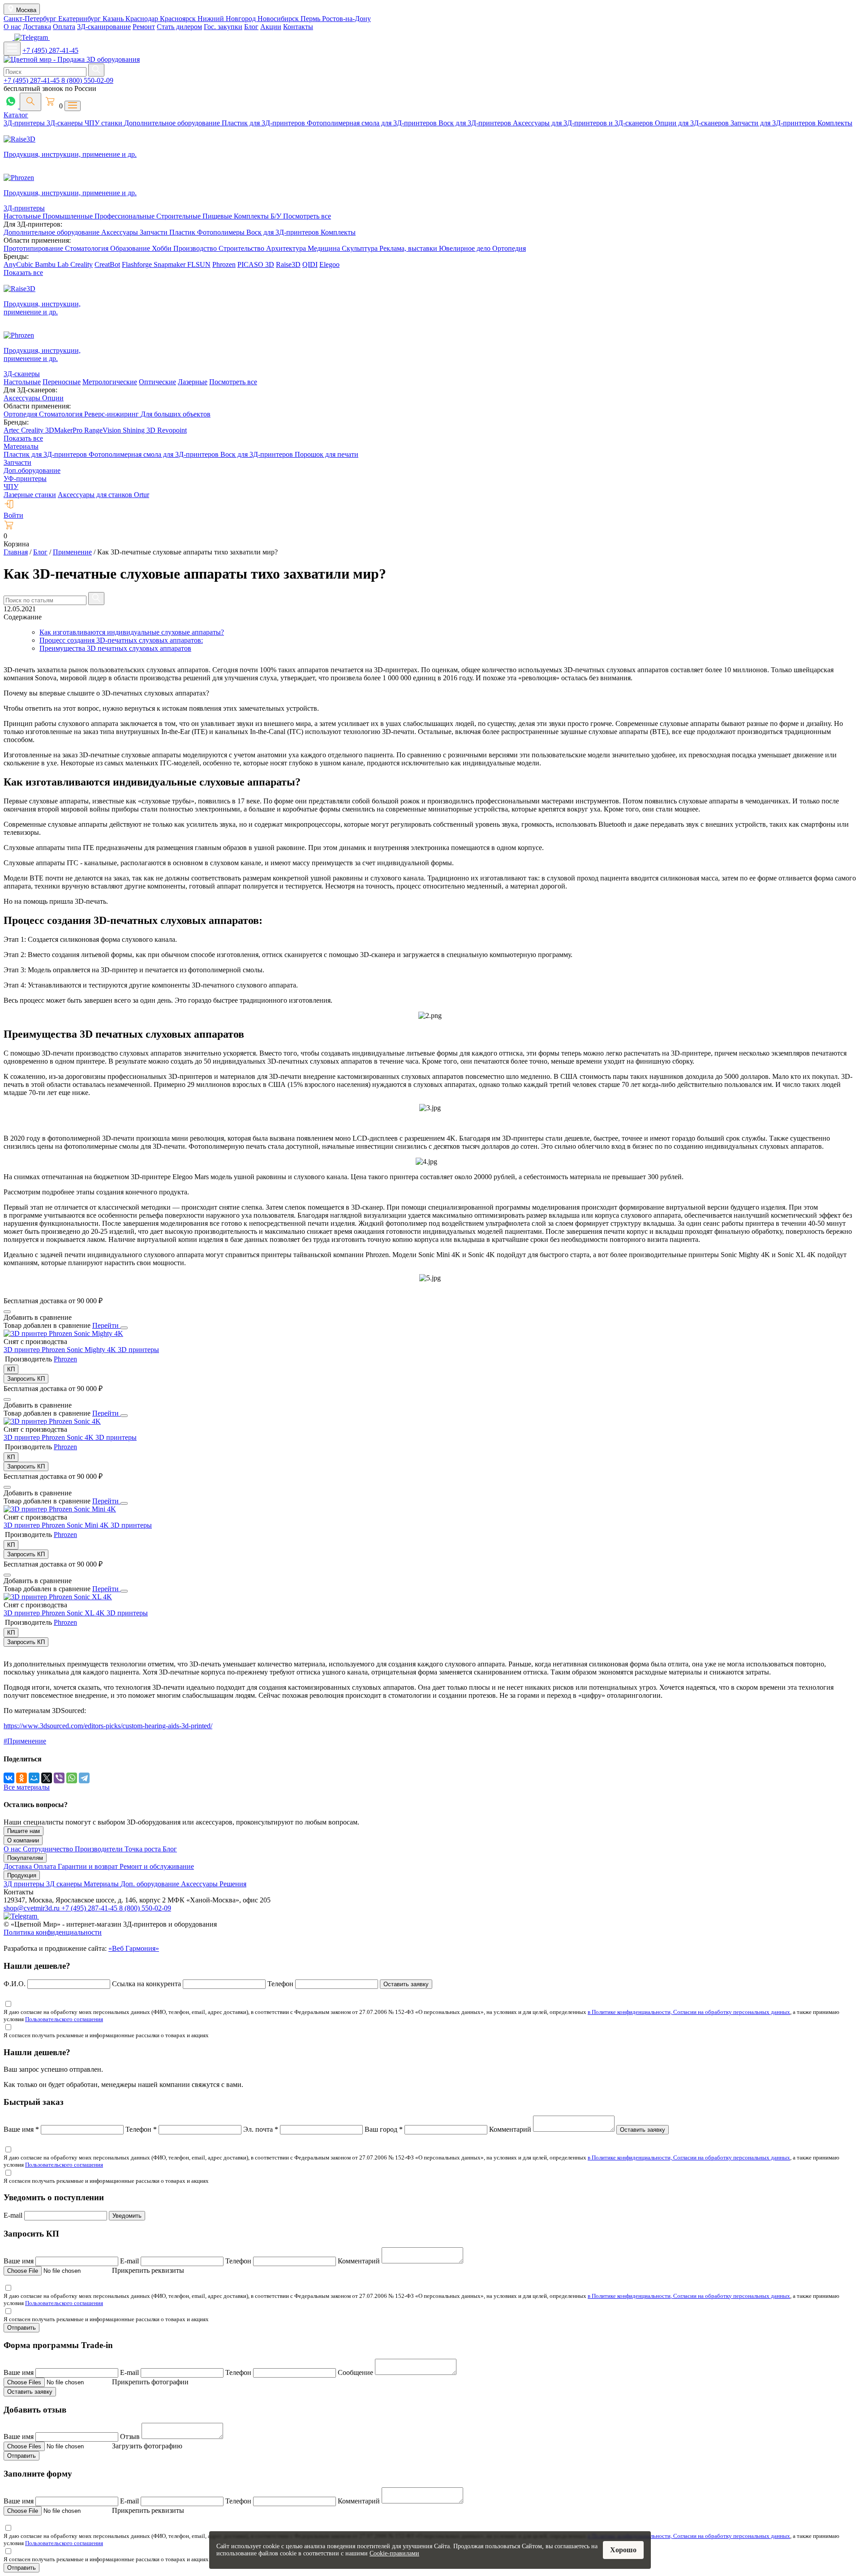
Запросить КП (26, 1379)
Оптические (157, 382)
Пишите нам (24, 1831)
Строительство (242, 248)
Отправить (21, 2328)
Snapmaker (170, 264)
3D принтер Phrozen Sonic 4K (49, 1437)
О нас (12, 27)
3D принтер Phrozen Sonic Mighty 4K (61, 1350)
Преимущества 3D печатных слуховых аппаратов (115, 648)
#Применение (25, 1741)
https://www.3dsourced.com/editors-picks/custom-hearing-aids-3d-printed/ (108, 1726)
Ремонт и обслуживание (157, 1866)
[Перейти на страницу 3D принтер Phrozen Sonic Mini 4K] (60, 1509)
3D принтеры (138, 1350)
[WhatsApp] (72, 1778)
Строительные (179, 216)
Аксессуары (120, 232)
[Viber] (59, 1778)
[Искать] (96, 70)
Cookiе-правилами (394, 2553)
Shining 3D (140, 430)
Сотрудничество (49, 1849)
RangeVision (103, 430)
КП (11, 1369)
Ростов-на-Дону (346, 19)
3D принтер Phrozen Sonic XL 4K (55, 1613)
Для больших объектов (176, 414)
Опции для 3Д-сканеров (693, 123)
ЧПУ (11, 487)
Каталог (16, 115)
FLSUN (199, 264)
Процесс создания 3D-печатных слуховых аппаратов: (121, 640)
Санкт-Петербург (31, 19)
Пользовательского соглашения (64, 2019)
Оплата (64, 27)
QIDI (310, 264)
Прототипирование (34, 248)
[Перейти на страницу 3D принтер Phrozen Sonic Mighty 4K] (63, 1333)
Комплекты (835, 123)
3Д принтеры (25, 1884)
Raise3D (288, 264)
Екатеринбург (80, 19)
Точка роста (144, 1849)
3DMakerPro (65, 430)
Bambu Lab (53, 264)
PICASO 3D (256, 264)
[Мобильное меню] (12, 49)
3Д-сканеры (66, 123)
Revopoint (172, 430)
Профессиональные (125, 216)
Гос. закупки (223, 27)
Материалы (21, 446)
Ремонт (144, 27)
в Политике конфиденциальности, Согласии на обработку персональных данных (689, 2012)
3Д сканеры (65, 1884)
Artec (12, 430)
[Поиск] (30, 102)
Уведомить (127, 2216)
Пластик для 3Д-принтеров (264, 123)
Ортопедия (509, 248)
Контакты (298, 27)
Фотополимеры (222, 232)
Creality (82, 264)
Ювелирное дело (466, 248)
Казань (114, 19)
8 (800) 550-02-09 (87, 80)
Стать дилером (179, 27)
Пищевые (218, 216)
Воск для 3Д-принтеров (476, 123)
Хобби (163, 248)
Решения (233, 1884)
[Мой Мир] (34, 1778)
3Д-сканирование (104, 27)
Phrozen (224, 264)
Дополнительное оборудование (173, 123)
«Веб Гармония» (134, 1948)
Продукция (22, 1875)
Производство (196, 248)
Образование (131, 248)
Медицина (325, 248)
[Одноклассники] (21, 1778)
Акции (271, 27)
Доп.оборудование (32, 470)
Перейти (106, 1325)
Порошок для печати (327, 454)
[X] (47, 1778)
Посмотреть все (307, 216)
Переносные (62, 382)
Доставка (37, 27)
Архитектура (287, 248)
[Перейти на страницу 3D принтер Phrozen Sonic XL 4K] (58, 1597)
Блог (251, 27)
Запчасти (155, 232)
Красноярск (179, 19)
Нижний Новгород (228, 19)
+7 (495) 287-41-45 (50, 50)
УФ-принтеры (25, 479)
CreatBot (107, 264)
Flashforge (138, 264)
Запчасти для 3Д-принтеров (774, 123)
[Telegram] (84, 1778)
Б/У (277, 216)
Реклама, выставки (409, 248)
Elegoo (329, 264)
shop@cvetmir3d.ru (32, 1908)
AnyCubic (19, 264)
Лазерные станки (30, 495)
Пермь (311, 19)
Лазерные (193, 382)
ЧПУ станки (104, 123)
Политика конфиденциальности (53, 1932)
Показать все (23, 273)
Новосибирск (279, 19)
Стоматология (88, 248)
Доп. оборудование (151, 1884)
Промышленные (69, 216)
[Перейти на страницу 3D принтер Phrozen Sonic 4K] (52, 1421)
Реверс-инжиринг (112, 414)
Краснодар (143, 19)
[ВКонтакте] (9, 1778)
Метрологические (110, 382)
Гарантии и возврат (89, 1866)
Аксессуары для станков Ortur (103, 495)
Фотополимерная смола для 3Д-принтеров (373, 123)
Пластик (183, 232)
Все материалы (27, 1787)
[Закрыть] (124, 1328)
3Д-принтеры (25, 123)
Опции (53, 398)
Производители (100, 1849)
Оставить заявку (406, 1984)
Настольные (23, 216)
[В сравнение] (7, 1312)
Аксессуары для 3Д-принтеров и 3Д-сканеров (584, 123)
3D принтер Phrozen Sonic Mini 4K (57, 1525)
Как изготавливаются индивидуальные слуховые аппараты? (132, 632)
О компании (23, 1840)
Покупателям (25, 1858)
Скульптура (361, 248)
